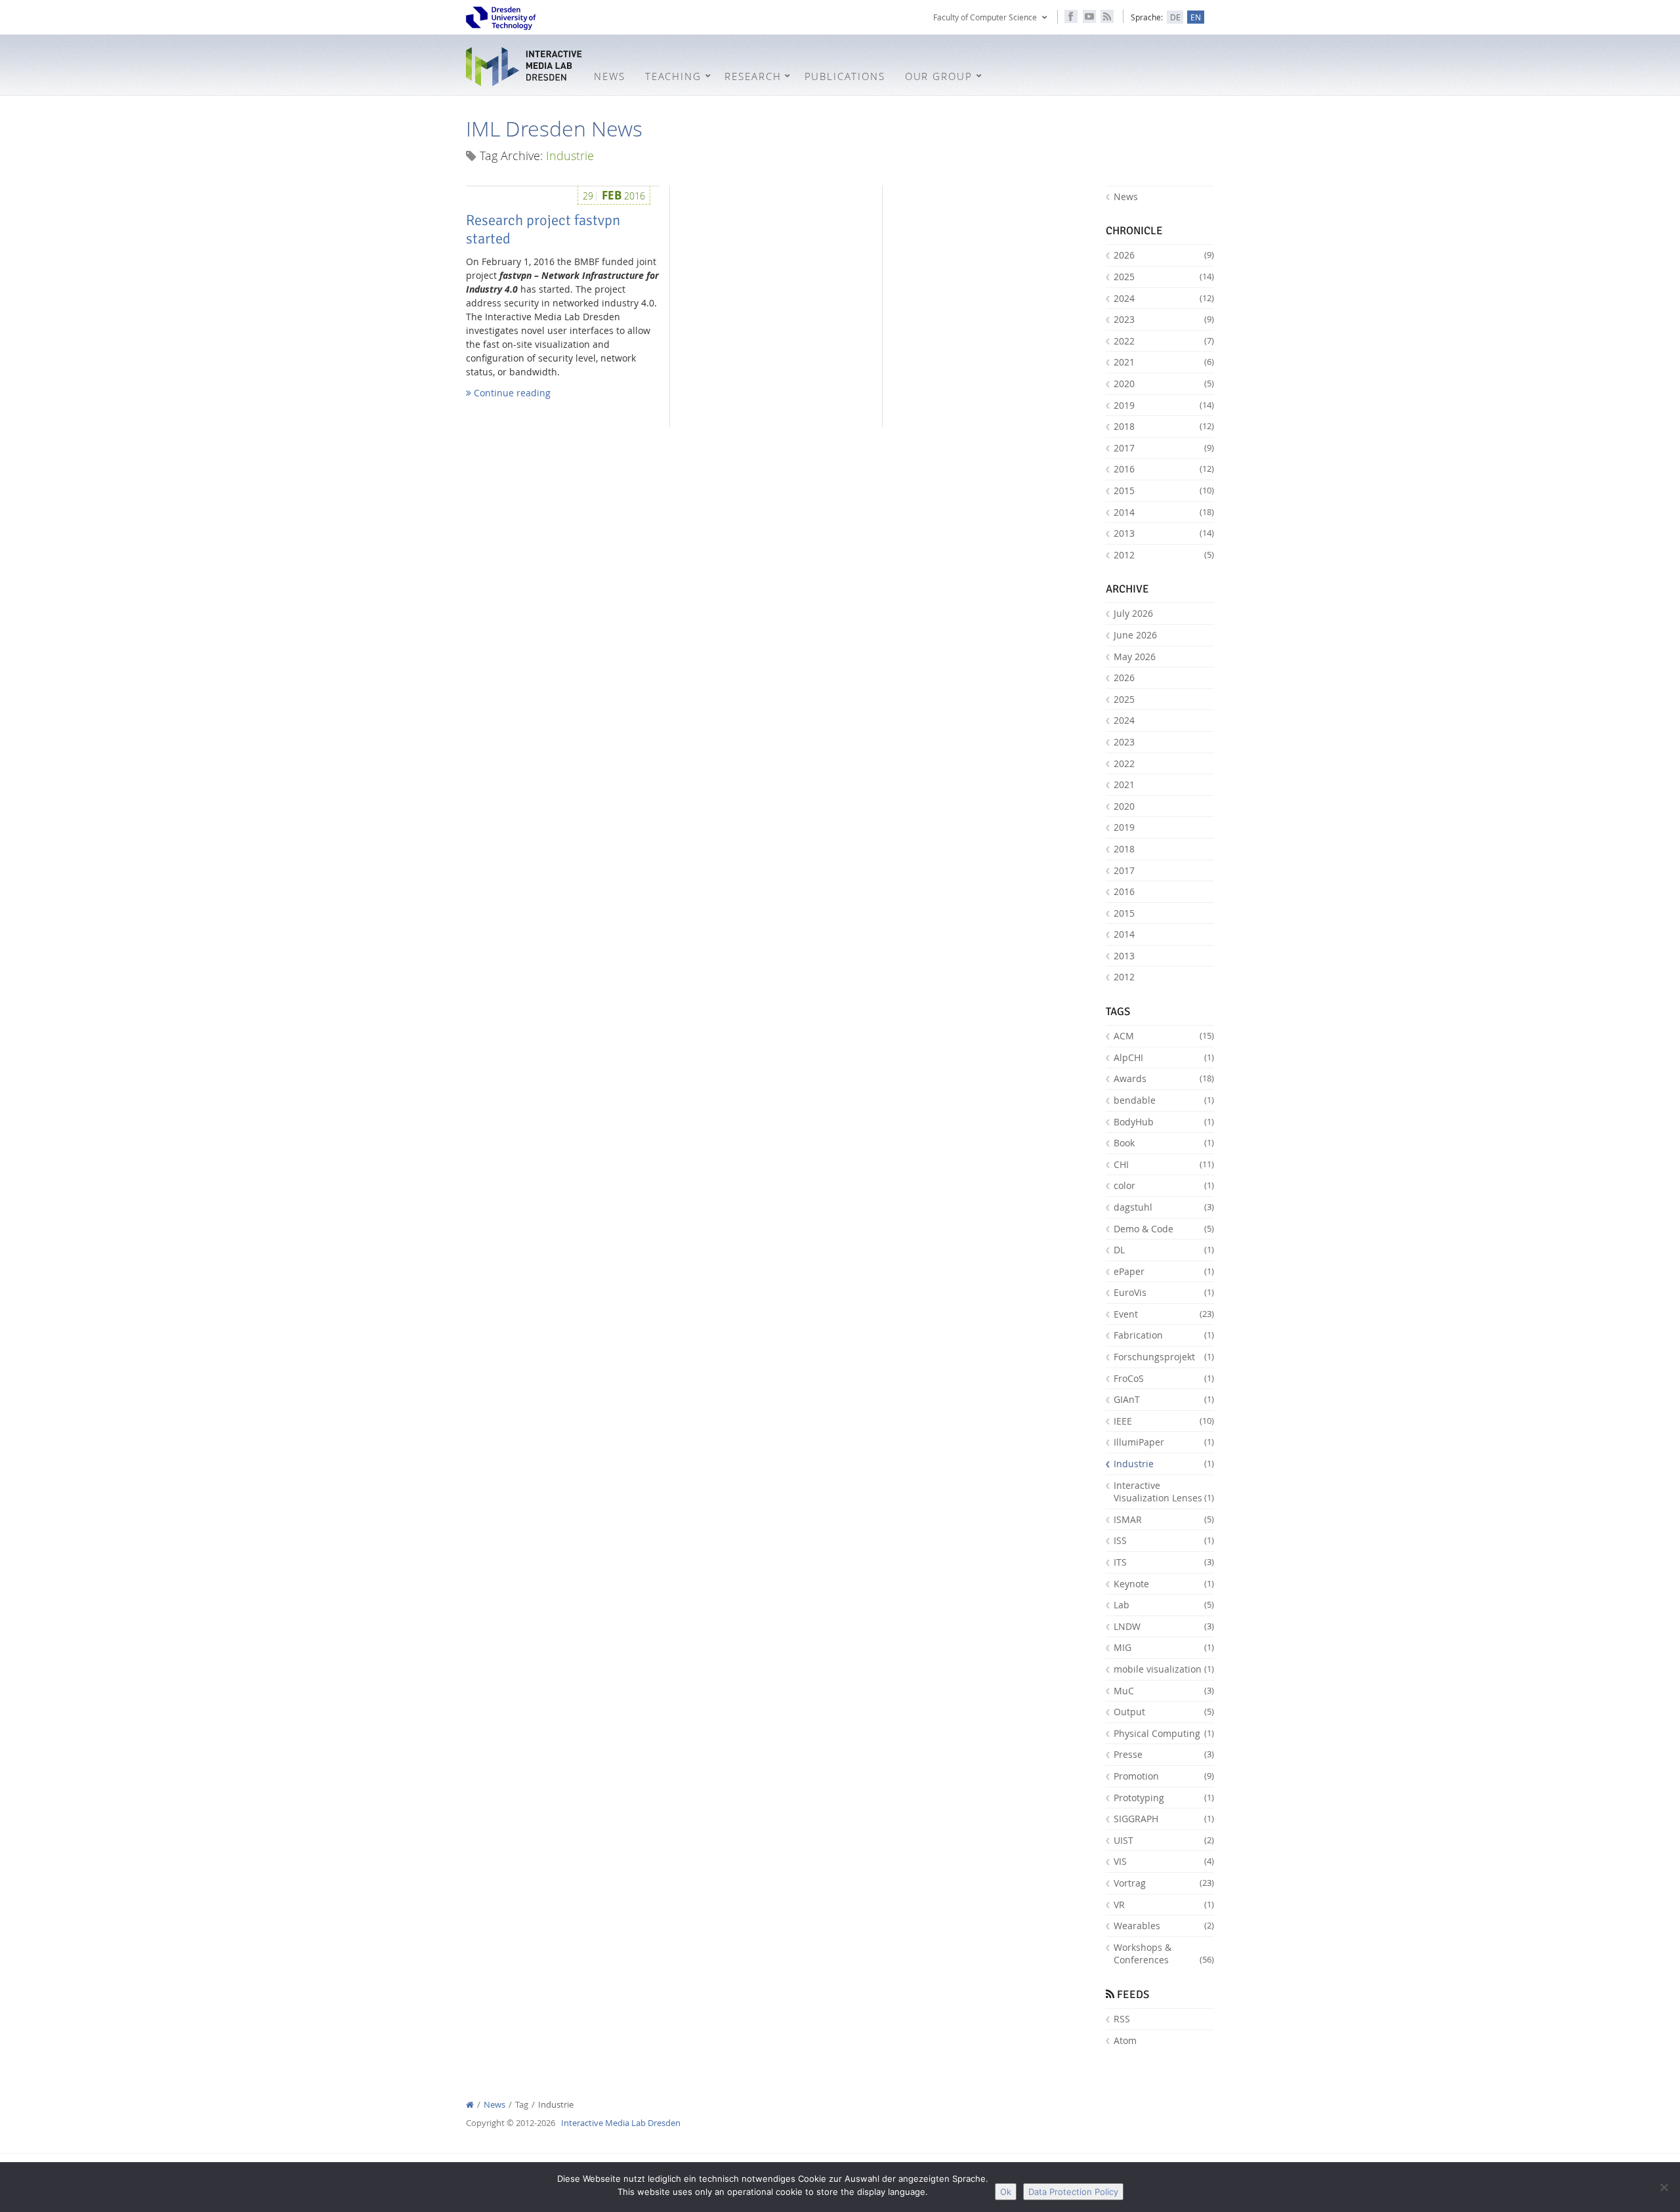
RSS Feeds (1107, 16)
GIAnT (1164, 1399)
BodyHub (1164, 1122)
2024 (1164, 298)
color (1164, 1185)
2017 (1164, 448)
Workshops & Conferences (1164, 1954)
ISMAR (1164, 1519)
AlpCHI (1164, 1057)
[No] (1664, 2187)
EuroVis (1164, 1292)
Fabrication (1164, 1335)
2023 (1164, 319)
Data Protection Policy (1073, 2192)
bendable (1164, 1100)
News (1126, 197)
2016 (1164, 469)
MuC (1164, 1691)
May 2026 (1135, 657)
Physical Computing (1164, 1733)
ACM (1164, 1036)
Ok (1006, 2192)
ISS (1164, 1540)
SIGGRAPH (1164, 1819)
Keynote (1164, 1584)
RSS (1122, 2019)
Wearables (1164, 1926)
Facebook (1071, 16)
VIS (1164, 1861)
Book (1164, 1143)
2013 (1164, 533)
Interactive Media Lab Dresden (525, 67)
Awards (1164, 1078)
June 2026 (1135, 635)
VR (1164, 1905)
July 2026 (1133, 613)
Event (1164, 1314)
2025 (1164, 277)
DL (1164, 1250)
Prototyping (1164, 1798)
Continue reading (511, 393)
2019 (1164, 405)
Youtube (1089, 16)
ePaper (1164, 1271)
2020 (1164, 384)
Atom (1125, 2040)
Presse (1164, 1754)
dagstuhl (1164, 1207)
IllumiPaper (1164, 1442)
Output (1164, 1712)
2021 (1164, 362)
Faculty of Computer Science (985, 17)
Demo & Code (1164, 1229)
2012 (1164, 555)
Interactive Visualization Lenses (1164, 1492)
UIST (1164, 1840)
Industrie (1164, 1464)
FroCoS (1164, 1378)
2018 (1164, 426)
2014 (1164, 512)
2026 (1164, 255)
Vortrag (1164, 1883)
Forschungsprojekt (1164, 1357)
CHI (1164, 1164)
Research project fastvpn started (543, 230)
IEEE (1164, 1421)
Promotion (1164, 1776)
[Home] (470, 2105)
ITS (1164, 1562)
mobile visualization (1164, 1669)
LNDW (1164, 1626)
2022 (1164, 341)
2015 (1164, 490)
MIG (1164, 1647)
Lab (1164, 1605)
